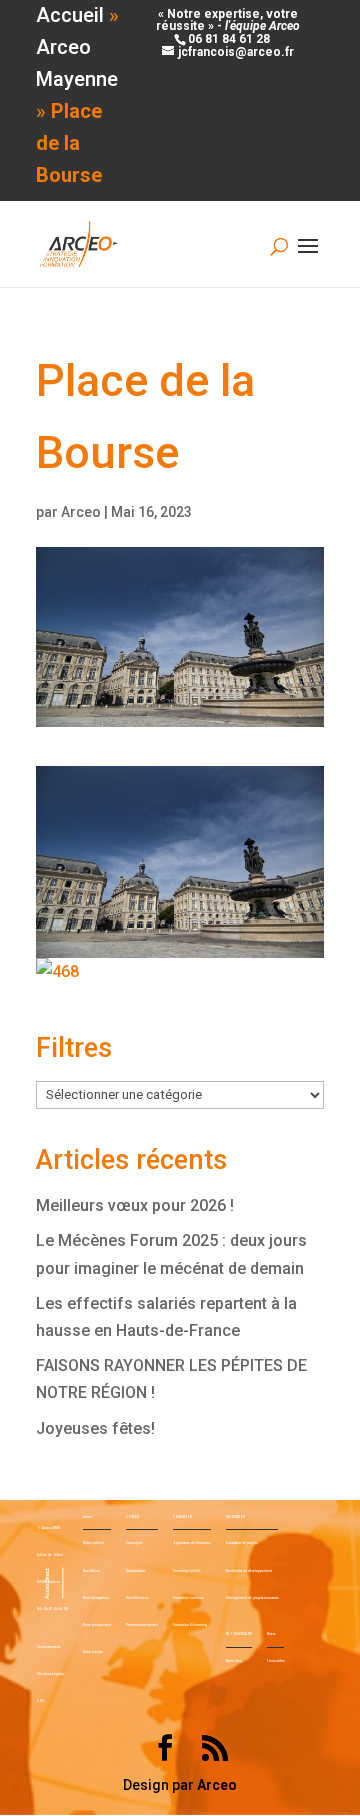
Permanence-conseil (142, 1625)
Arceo (81, 512)
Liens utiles (275, 1661)
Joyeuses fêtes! (95, 1428)
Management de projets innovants (252, 1598)
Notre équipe (93, 1652)
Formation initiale (187, 1571)
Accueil (70, 15)
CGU (40, 1701)
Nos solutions (135, 1571)
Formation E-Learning (190, 1625)
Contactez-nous (48, 1647)
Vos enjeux (134, 1543)
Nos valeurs (91, 1571)
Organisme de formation (192, 1543)
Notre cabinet (93, 1543)
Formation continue (188, 1598)
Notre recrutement (97, 1625)
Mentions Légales (50, 1674)
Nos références (137, 1598)
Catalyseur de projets (241, 1543)
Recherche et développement (249, 1571)
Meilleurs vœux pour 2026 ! (135, 1205)
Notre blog (234, 1661)
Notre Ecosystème (96, 1598)
